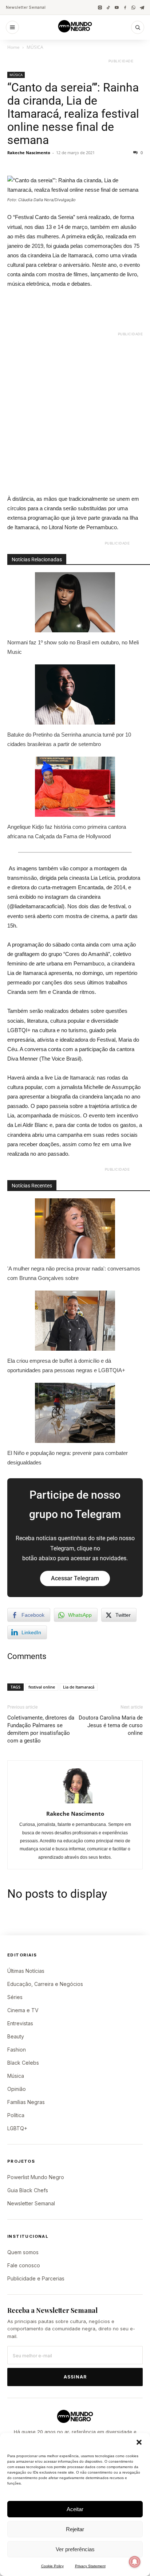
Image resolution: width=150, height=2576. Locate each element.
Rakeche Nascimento (29, 153)
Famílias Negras (26, 2102)
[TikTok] (108, 7)
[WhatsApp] (133, 7)
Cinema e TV (23, 2010)
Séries (15, 1997)
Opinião (17, 2089)
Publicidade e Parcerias (36, 2278)
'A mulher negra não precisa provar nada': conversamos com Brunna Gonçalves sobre (74, 1273)
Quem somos (23, 2252)
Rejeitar (75, 2529)
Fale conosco (24, 2265)
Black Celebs (23, 2063)
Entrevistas (20, 2023)
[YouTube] (117, 7)
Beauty (16, 2036)
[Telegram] (142, 7)
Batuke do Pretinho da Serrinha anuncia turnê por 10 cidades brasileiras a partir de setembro (69, 739)
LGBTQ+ (17, 2128)
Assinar (75, 2377)
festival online (42, 1687)
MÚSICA (35, 47)
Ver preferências (75, 2549)
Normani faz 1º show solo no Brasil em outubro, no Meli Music (73, 647)
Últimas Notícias (26, 1971)
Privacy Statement (90, 2566)
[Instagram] (100, 7)
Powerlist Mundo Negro (36, 2177)
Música (16, 2076)
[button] (139, 2442)
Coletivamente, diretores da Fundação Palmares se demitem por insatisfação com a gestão (41, 1729)
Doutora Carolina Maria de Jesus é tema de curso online (111, 1725)
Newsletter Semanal (26, 7)
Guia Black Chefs (28, 2190)
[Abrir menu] (12, 27)
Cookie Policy (52, 2566)
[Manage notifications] (135, 2562)
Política (16, 2115)
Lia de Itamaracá (79, 1687)
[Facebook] (125, 7)
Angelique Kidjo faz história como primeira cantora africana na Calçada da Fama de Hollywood (67, 832)
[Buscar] (138, 27)
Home (13, 47)
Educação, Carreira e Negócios (45, 1984)
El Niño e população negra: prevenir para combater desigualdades (68, 1458)
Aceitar (75, 2509)
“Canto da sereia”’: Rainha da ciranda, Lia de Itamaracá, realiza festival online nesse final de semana (73, 114)
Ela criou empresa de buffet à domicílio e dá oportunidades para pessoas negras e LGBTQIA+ (66, 1365)
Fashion (17, 2050)
